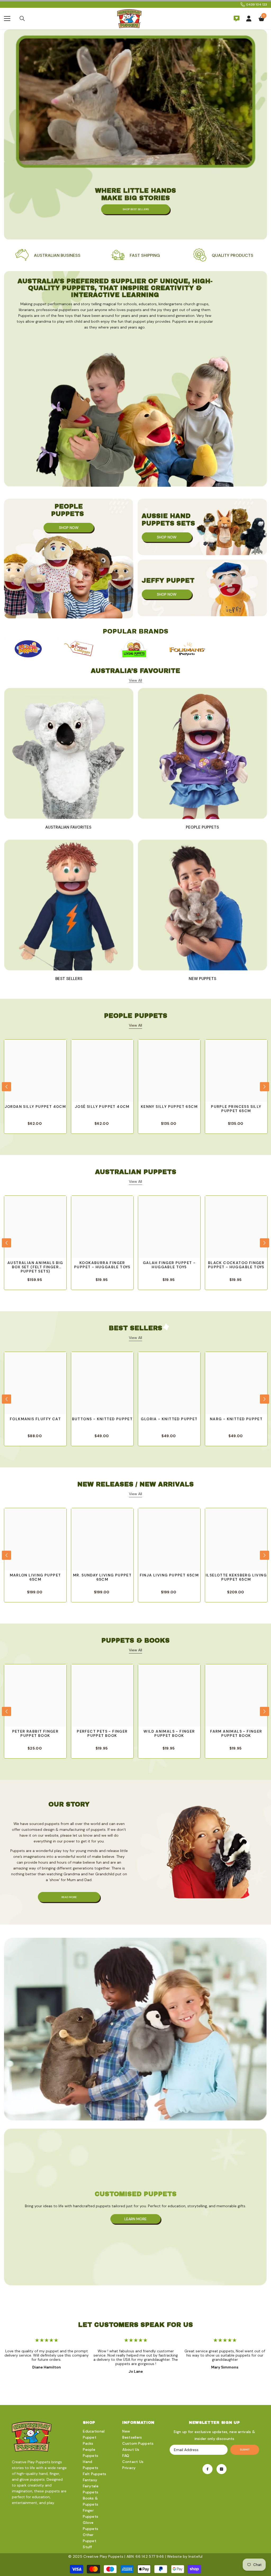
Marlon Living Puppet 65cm (35, 1577)
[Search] (22, 19)
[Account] (249, 19)
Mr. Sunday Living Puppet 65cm (102, 1577)
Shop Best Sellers (136, 209)
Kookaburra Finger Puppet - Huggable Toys (102, 1265)
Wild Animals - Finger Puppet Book (169, 1734)
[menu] (7, 19)
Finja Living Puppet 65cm (169, 1575)
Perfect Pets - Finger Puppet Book (102, 1734)
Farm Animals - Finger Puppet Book (236, 1734)
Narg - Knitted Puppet (236, 1419)
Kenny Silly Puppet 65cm (169, 1107)
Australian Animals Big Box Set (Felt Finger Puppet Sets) (35, 1267)
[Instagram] (222, 2469)
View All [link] (135, 680)
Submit (245, 2450)
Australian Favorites (69, 827)
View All (135, 1025)
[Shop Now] (69, 559)
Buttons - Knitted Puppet (102, 1419)
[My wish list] (237, 19)
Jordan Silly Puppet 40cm (35, 1107)
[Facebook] (207, 2469)
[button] (6, 1087)
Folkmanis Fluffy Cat (35, 1419)
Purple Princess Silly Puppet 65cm (236, 1109)
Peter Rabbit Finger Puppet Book (35, 1734)
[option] (28, 649)
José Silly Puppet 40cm (102, 1107)
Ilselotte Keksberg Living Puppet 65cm (236, 1577)
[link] (48, 255)
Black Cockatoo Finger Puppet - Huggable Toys (236, 1265)
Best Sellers (69, 979)
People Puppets (202, 827)
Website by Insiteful (185, 2556)
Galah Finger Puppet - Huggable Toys (169, 1265)
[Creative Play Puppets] (28, 649)
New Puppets (202, 979)
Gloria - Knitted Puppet (169, 1419)
